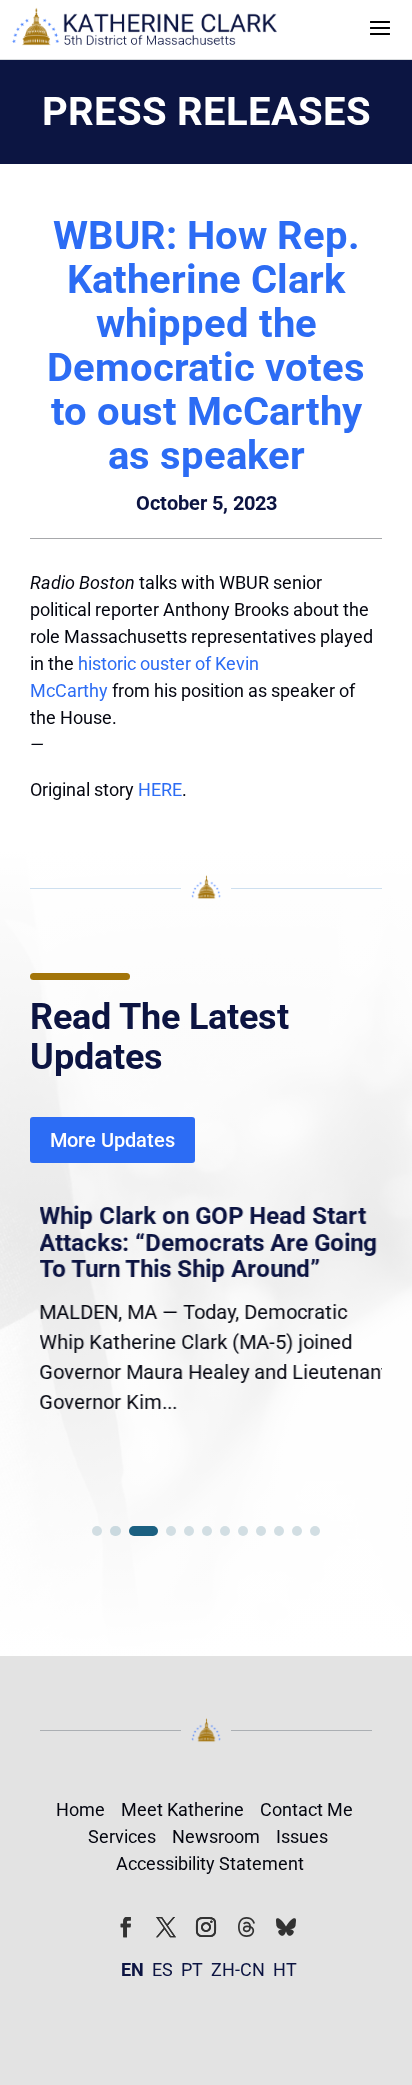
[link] (145, 29)
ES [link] (162, 1969)
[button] (380, 26)
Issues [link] (302, 1836)
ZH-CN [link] (238, 1969)
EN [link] (132, 1969)
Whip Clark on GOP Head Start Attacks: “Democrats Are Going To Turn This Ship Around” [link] (199, 1242)
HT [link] (285, 1969)
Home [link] (80, 1809)
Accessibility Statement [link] (210, 1863)
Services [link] (122, 1836)
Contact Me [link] (306, 1809)
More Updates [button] (112, 1140)
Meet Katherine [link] (182, 1809)
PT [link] (192, 1969)
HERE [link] (160, 789)
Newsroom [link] (216, 1836)
